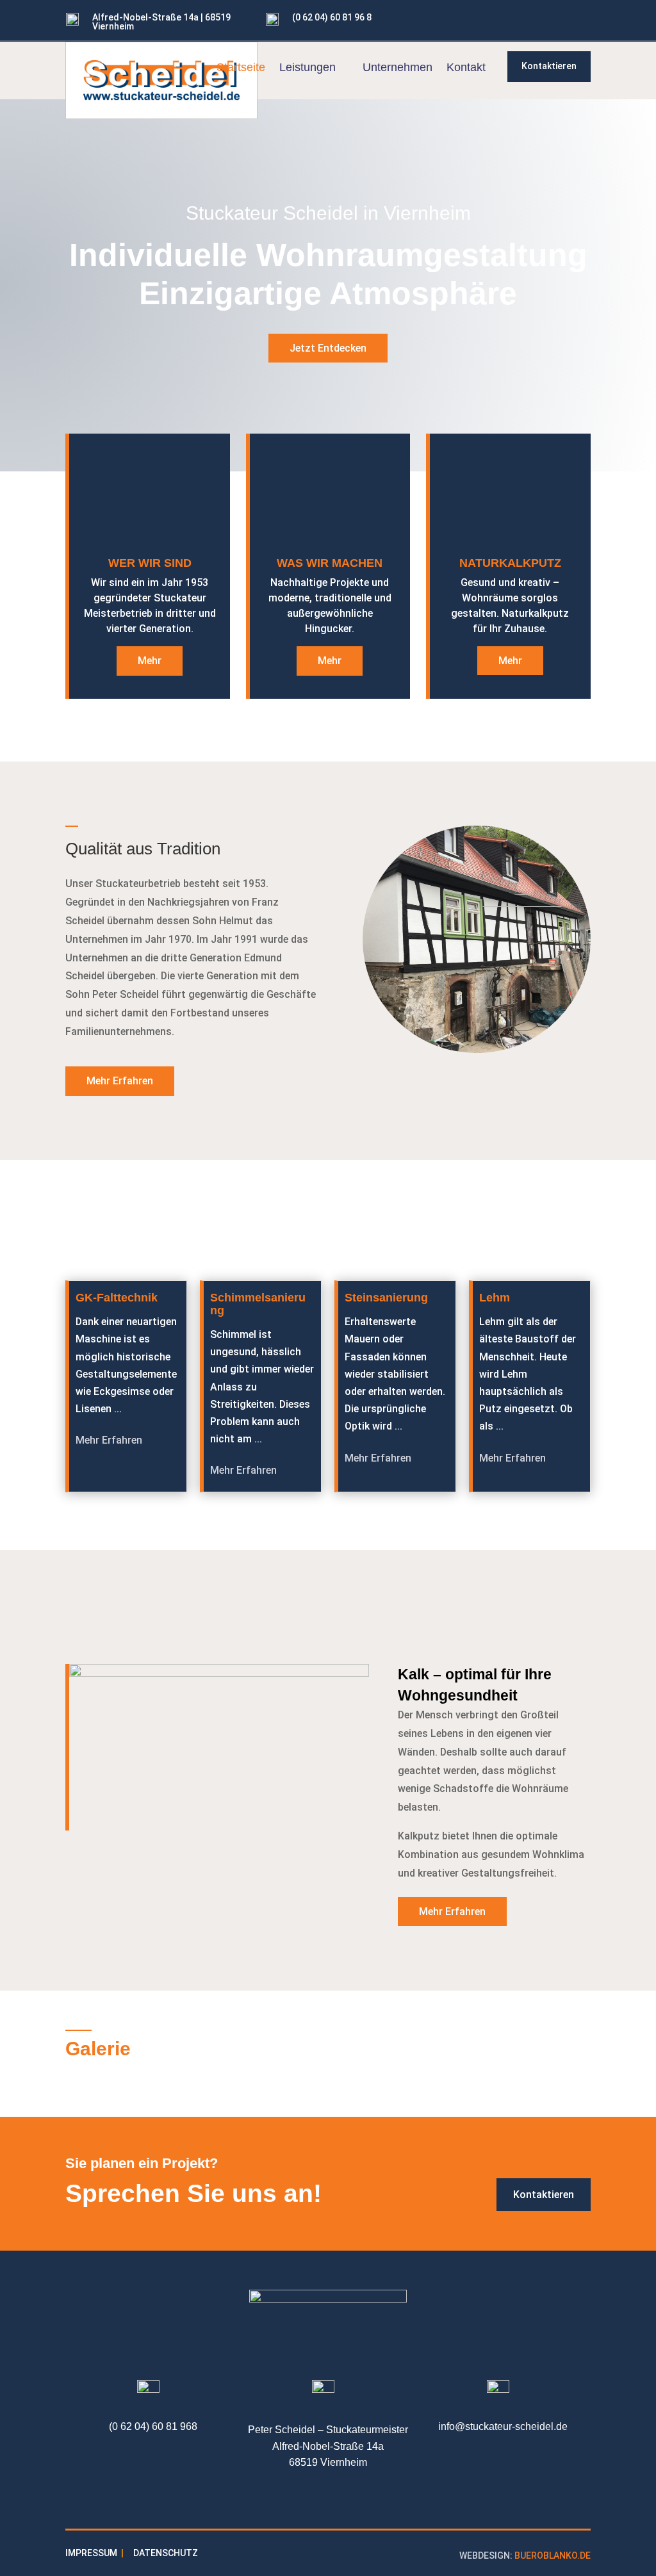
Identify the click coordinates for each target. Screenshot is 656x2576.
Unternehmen (398, 68)
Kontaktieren (549, 66)
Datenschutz (166, 2553)
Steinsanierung (386, 1298)
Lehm (495, 1298)
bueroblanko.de (553, 2556)
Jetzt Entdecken (328, 348)
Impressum (91, 2553)
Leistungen (307, 68)
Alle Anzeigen (538, 1235)
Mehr (150, 661)
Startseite (241, 68)
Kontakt (466, 68)
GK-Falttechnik (117, 1298)
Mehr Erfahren (120, 1081)
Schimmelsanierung (258, 1304)
